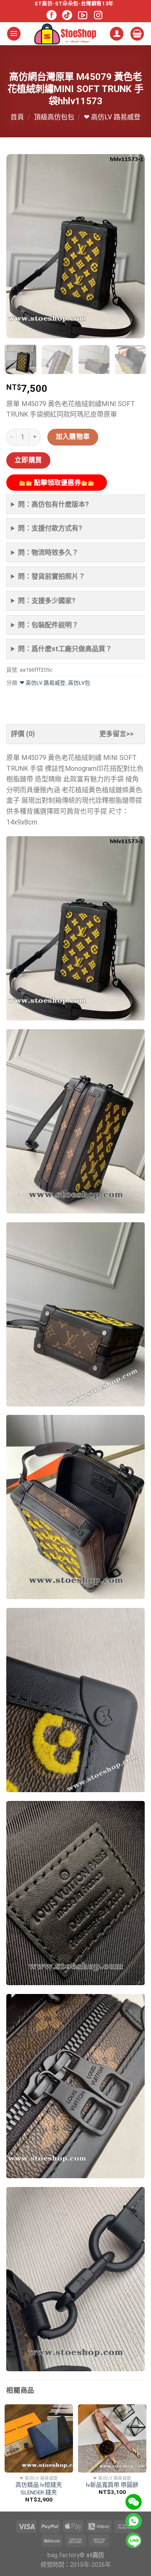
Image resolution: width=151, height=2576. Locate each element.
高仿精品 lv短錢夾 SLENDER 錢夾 (39, 2488)
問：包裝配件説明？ (48, 625)
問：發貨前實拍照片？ (52, 576)
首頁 (17, 117)
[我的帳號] (117, 34)
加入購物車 (73, 437)
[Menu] (14, 34)
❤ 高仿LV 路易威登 (112, 117)
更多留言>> (117, 734)
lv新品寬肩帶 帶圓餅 (112, 2485)
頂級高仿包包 (54, 117)
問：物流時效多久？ (48, 553)
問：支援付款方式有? (50, 528)
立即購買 (29, 460)
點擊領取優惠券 (57, 483)
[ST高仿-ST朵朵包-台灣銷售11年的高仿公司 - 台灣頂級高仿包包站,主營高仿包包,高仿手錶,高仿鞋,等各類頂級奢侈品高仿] (65, 34)
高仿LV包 (79, 683)
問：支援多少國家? (47, 601)
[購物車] (137, 34)
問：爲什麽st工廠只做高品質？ (65, 649)
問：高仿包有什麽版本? (53, 504)
